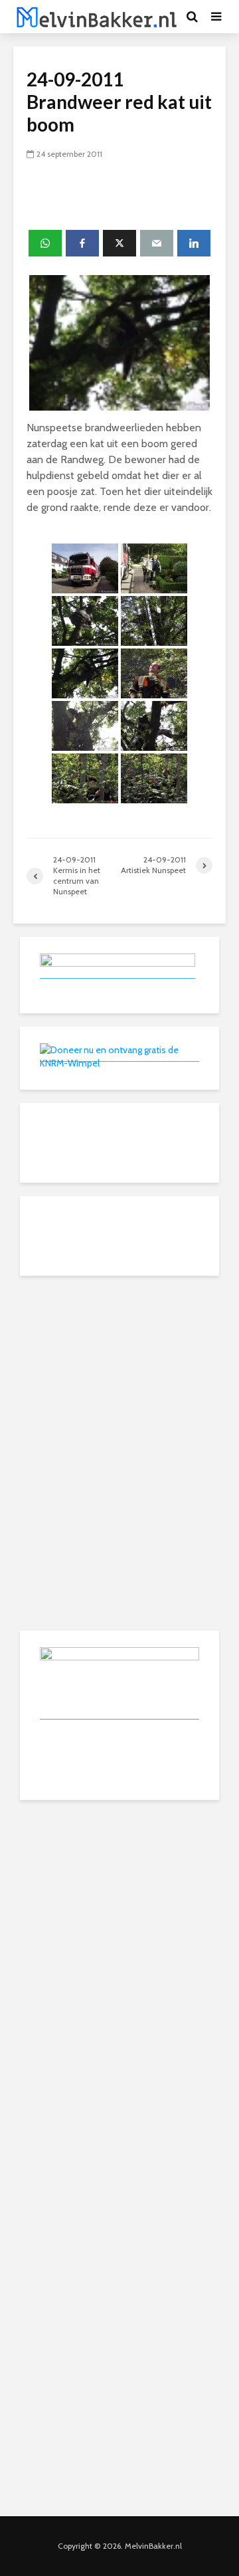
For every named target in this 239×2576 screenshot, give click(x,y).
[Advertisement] (119, 1372)
